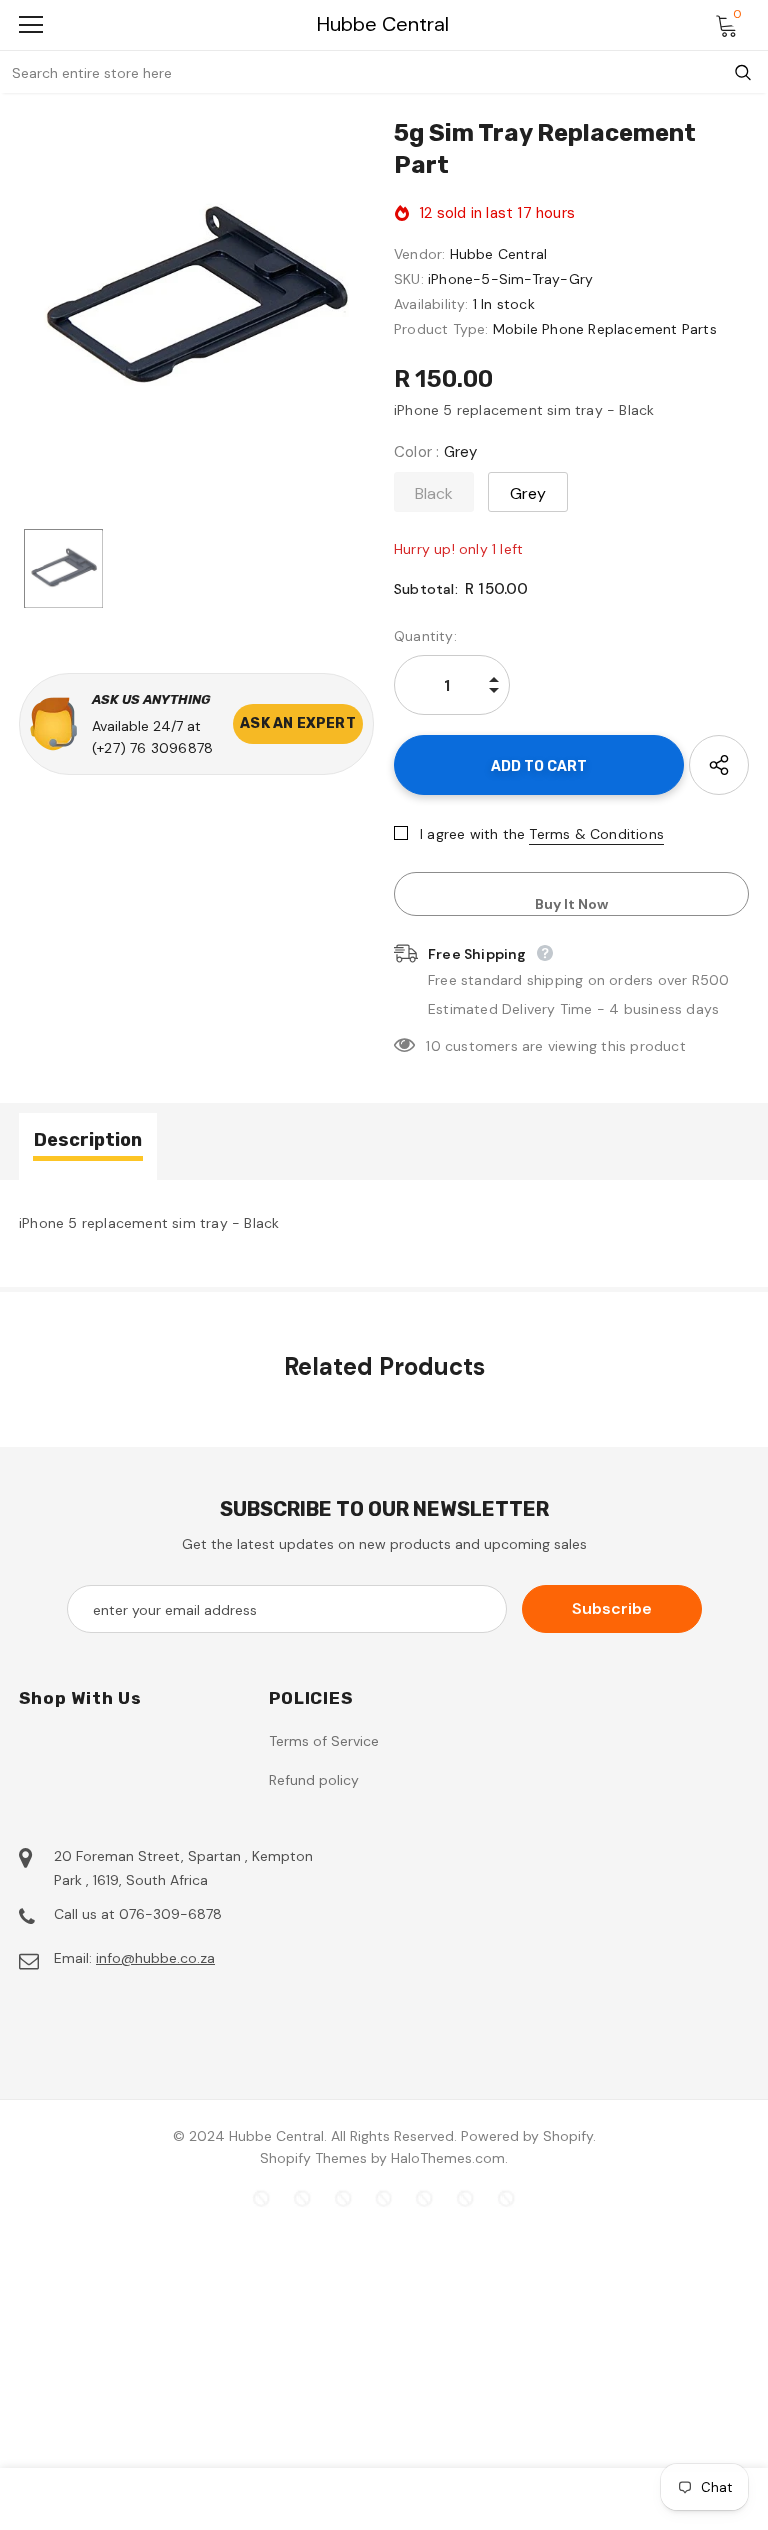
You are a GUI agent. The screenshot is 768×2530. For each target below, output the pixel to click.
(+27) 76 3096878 (152, 748)
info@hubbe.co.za (155, 1958)
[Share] (719, 765)
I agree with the (472, 834)
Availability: (431, 304)
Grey (528, 493)
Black (434, 493)
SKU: (409, 279)
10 (433, 1046)
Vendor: (419, 254)
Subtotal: (426, 589)
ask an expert (298, 723)
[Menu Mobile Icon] (31, 25)
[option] (196, 301)
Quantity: (425, 636)
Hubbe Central (383, 24)
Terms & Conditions (596, 834)
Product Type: (441, 329)
